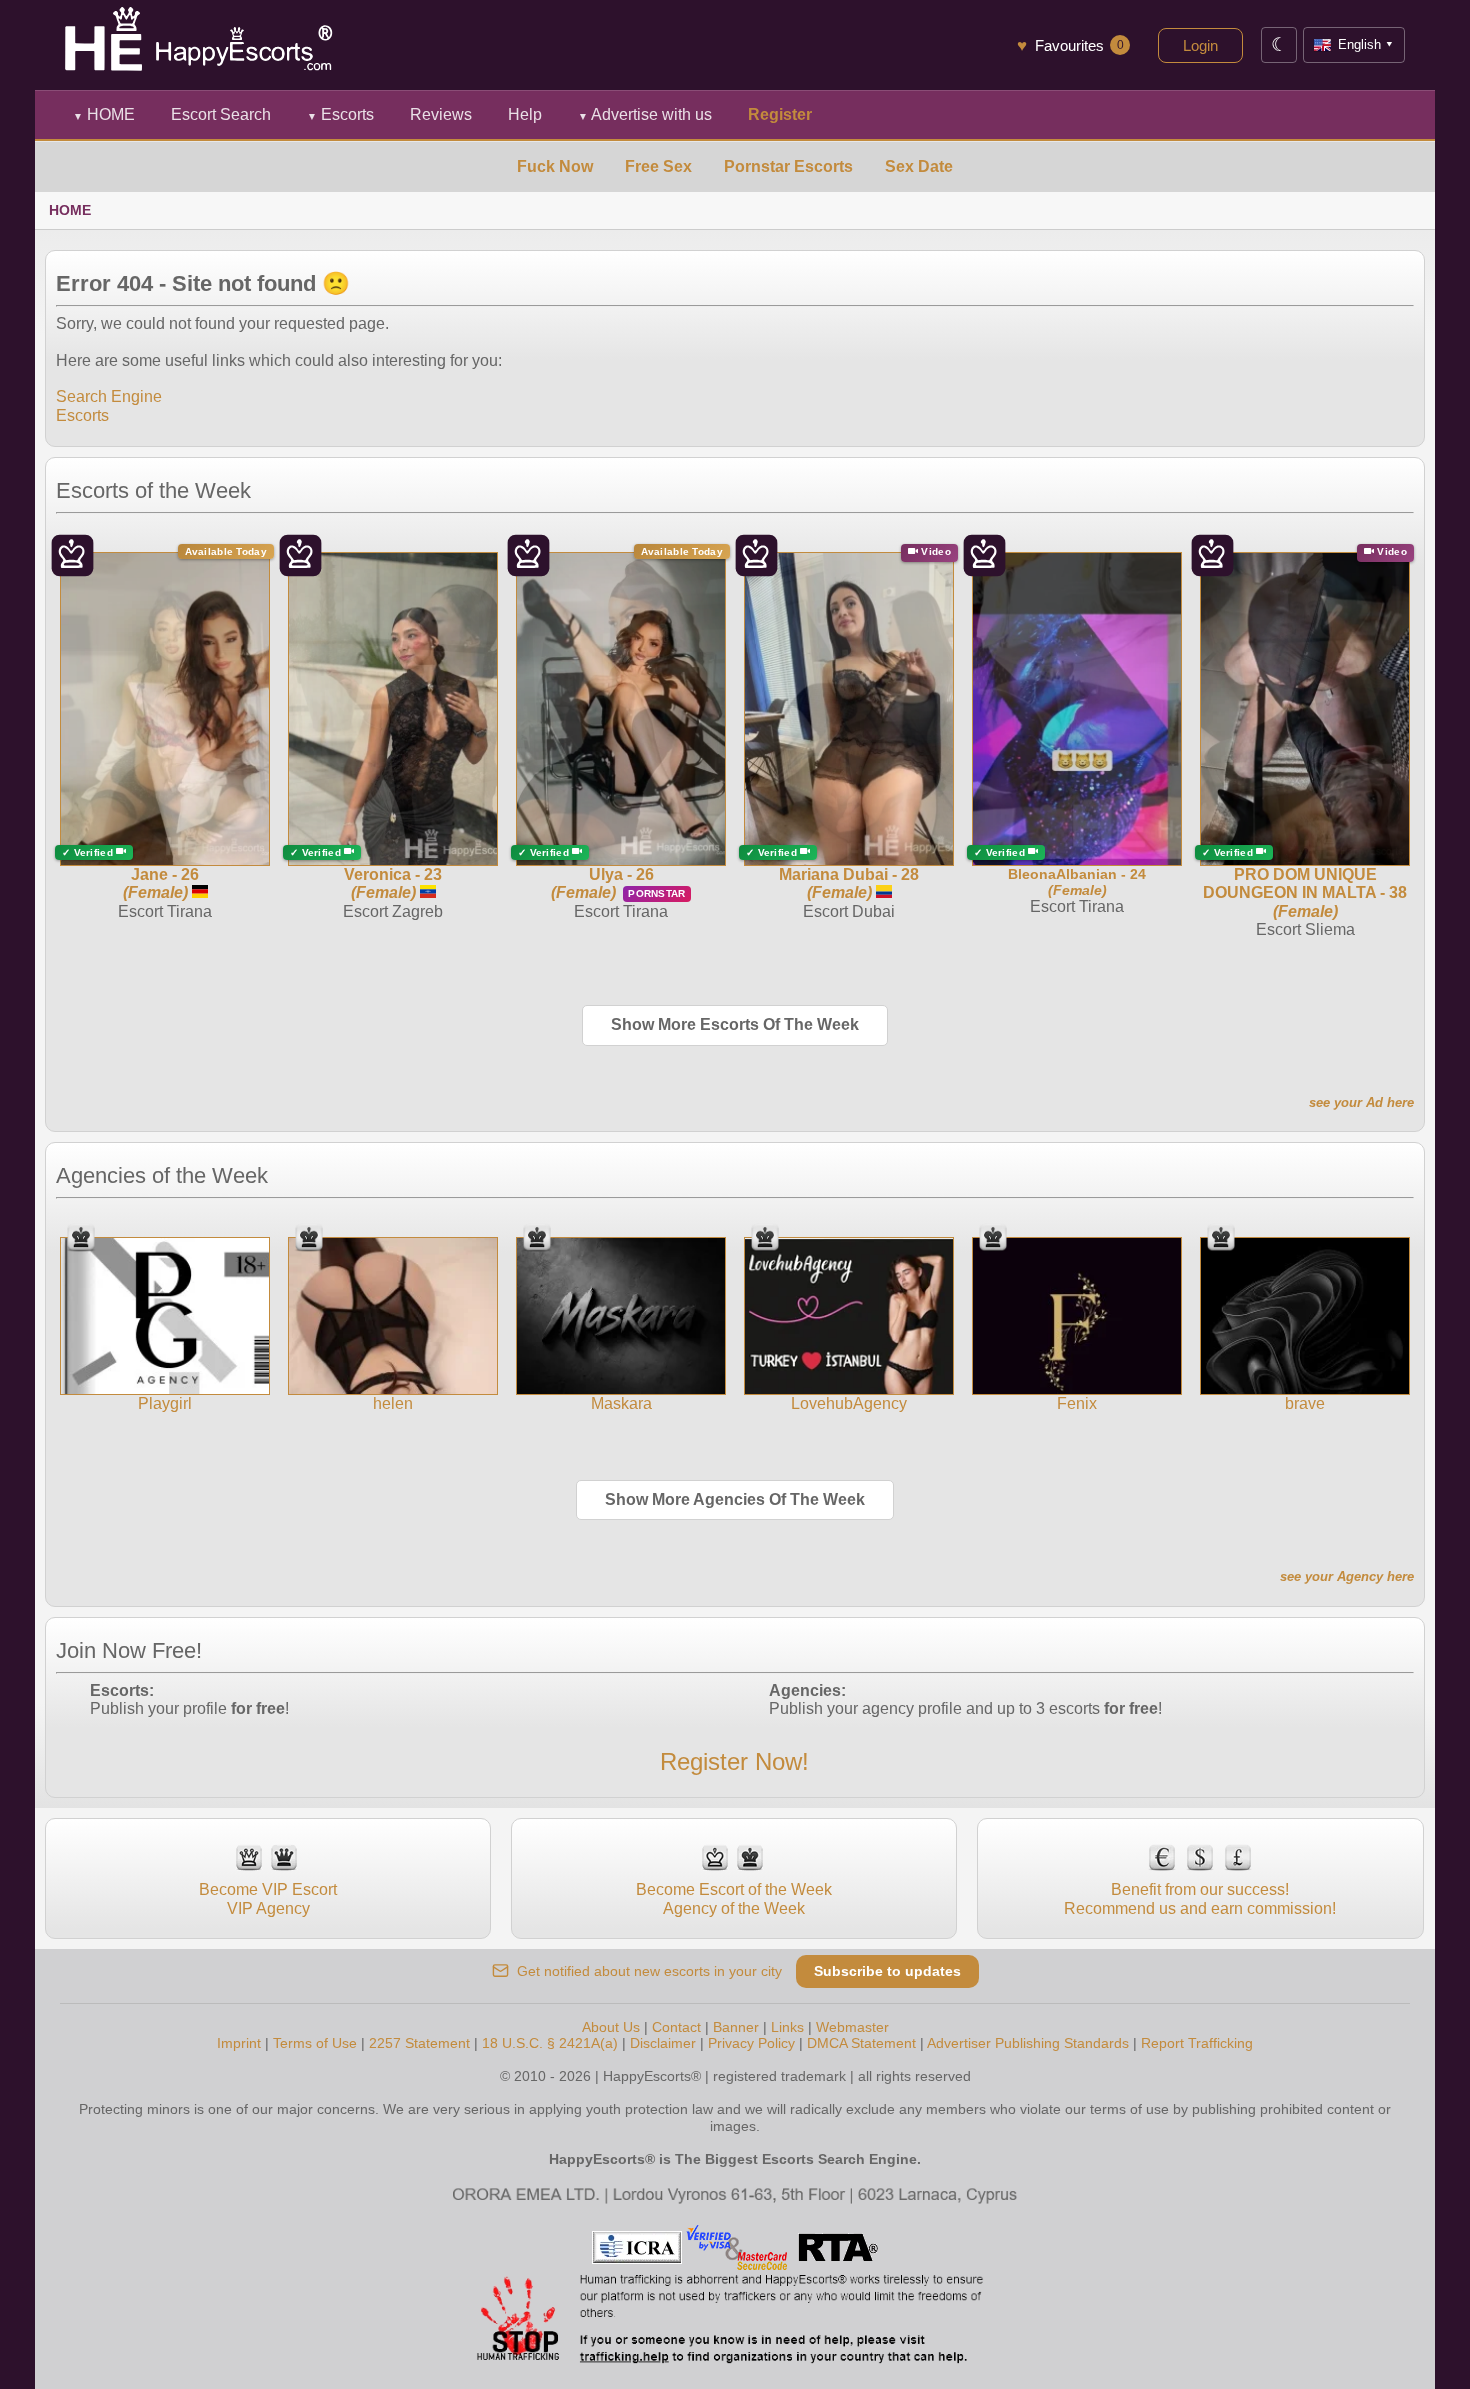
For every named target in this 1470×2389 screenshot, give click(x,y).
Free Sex (658, 166)
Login (1200, 45)
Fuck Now (555, 166)
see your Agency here (1347, 1576)
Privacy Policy (751, 2043)
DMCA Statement (861, 2043)
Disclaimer (663, 2043)
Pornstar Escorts (788, 166)
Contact (676, 2027)
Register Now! (734, 1761)
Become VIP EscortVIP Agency (268, 1898)
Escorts (340, 114)
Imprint (239, 2043)
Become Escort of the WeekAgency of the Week (734, 1898)
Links (787, 2027)
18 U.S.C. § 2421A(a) (550, 2043)
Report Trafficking (1197, 2043)
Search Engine (109, 396)
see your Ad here (1361, 1102)
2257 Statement (419, 2043)
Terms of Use (315, 2043)
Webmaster (852, 2027)
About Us (611, 2027)
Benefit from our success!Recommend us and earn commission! (1200, 1898)
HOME (104, 114)
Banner (736, 2027)
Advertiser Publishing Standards (1028, 2043)
